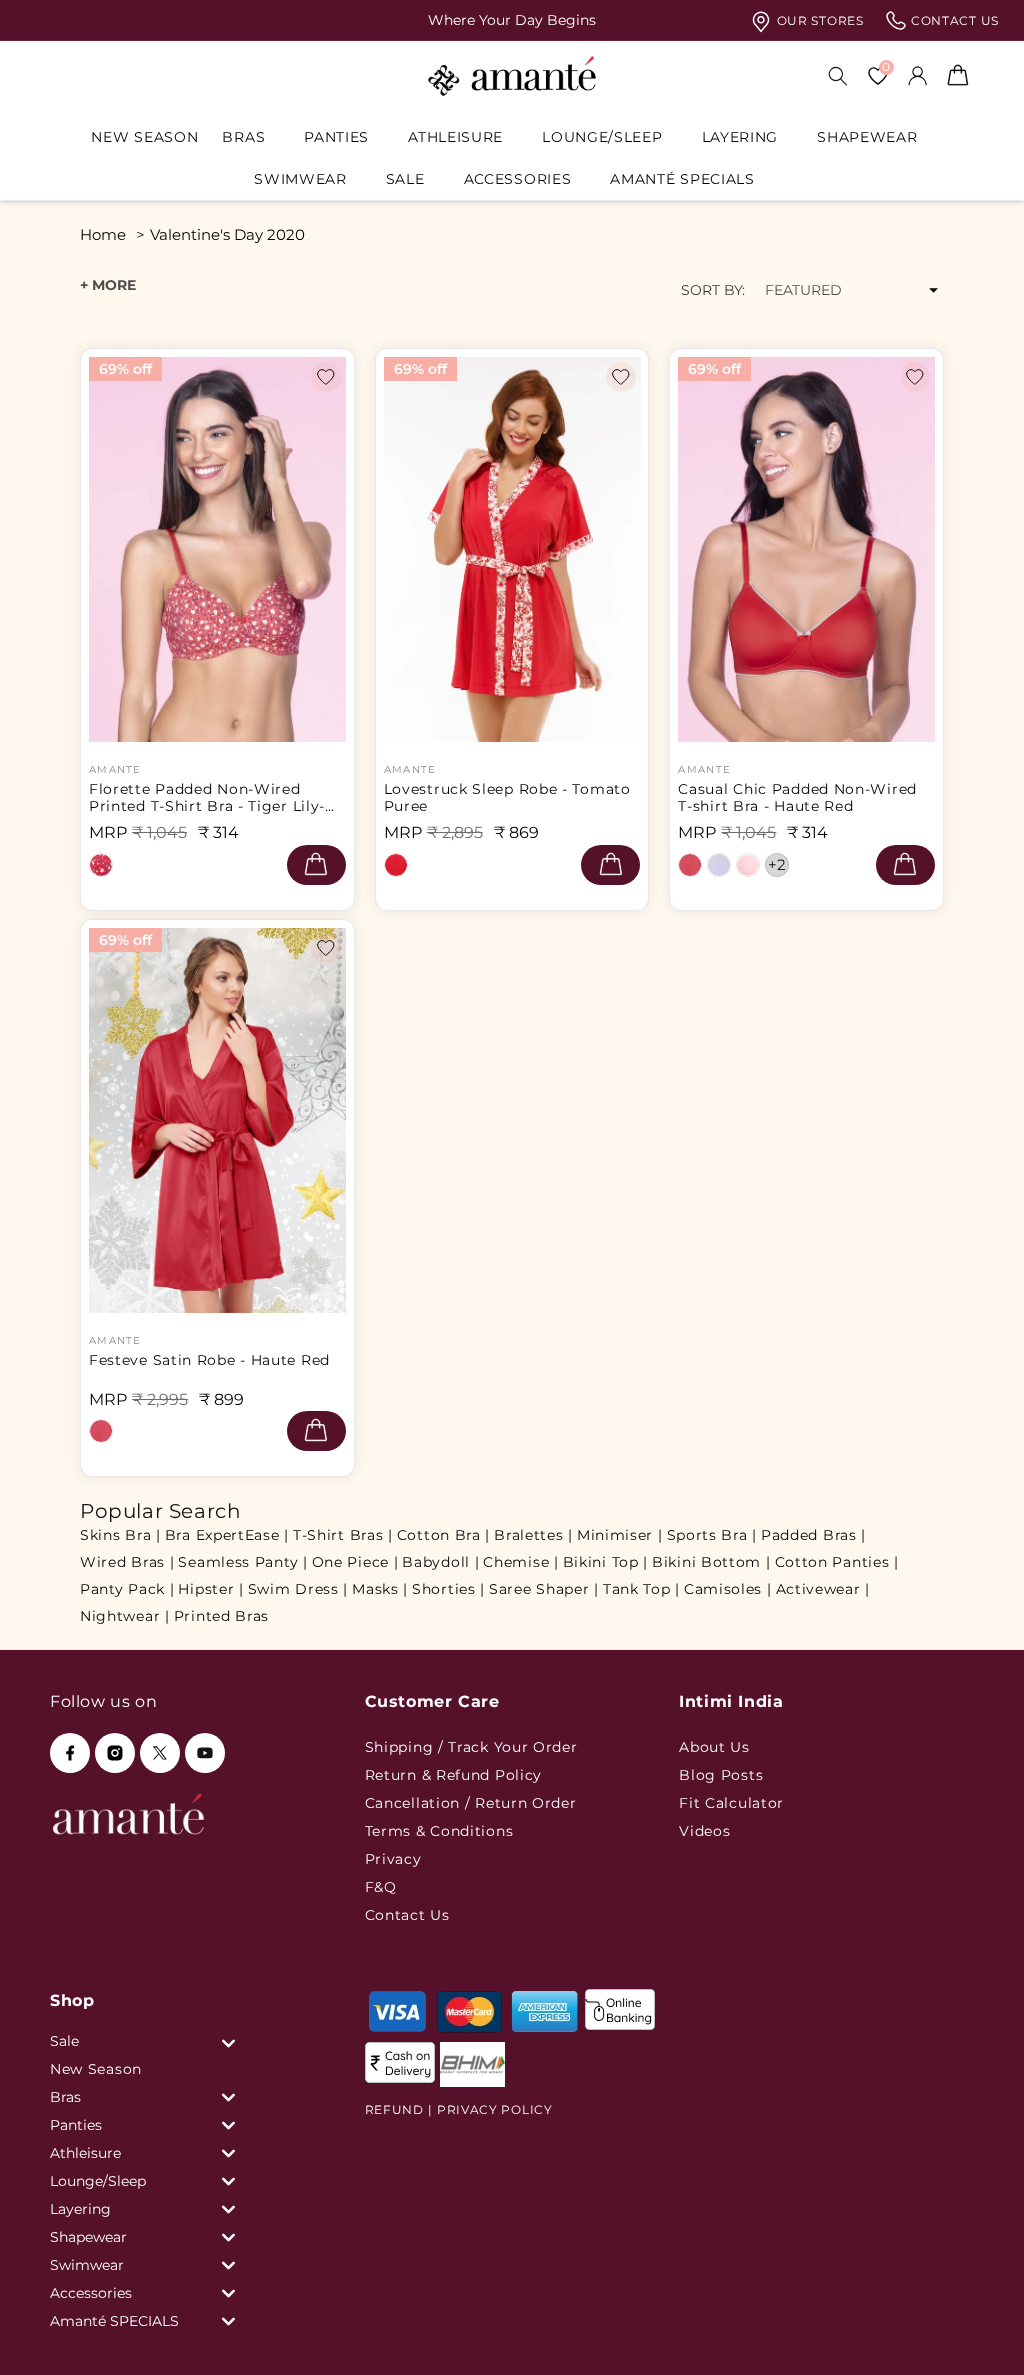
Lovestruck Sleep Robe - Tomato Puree (507, 798)
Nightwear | (125, 1616)
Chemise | (520, 1562)
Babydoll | (440, 1562)
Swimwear (300, 179)
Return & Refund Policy (453, 1775)
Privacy (393, 1859)
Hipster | (210, 1589)
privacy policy (495, 2109)
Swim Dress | (298, 1589)
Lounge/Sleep (602, 137)
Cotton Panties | (837, 1562)
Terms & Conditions (439, 1831)
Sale (405, 179)
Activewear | (823, 1589)
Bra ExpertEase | (227, 1535)
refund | (399, 2109)
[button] (251, 137)
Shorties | (448, 1589)
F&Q (381, 1887)
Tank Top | (641, 1589)
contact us (953, 20)
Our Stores (818, 20)
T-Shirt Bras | (343, 1535)
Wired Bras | (127, 1562)
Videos (704, 1831)
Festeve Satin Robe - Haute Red (209, 1360)
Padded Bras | (813, 1535)
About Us (714, 1747)
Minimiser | (620, 1535)
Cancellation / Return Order (471, 1803)
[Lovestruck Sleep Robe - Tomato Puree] (396, 865)
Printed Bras (221, 1616)
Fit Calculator (731, 1803)
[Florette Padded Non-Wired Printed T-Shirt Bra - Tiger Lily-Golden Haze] (101, 865)
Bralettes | (533, 1535)
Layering (740, 137)
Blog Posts (721, 1775)
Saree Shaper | (544, 1589)
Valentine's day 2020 (227, 234)
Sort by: (713, 290)
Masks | (380, 1589)
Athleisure (455, 137)
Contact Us (407, 1915)
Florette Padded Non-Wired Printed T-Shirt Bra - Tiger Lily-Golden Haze (207, 798)
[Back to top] (975, 2331)
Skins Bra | (120, 1535)
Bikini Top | (605, 1562)
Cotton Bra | (443, 1535)
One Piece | (355, 1562)
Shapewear (867, 137)
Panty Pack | (127, 1589)
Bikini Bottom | (711, 1562)
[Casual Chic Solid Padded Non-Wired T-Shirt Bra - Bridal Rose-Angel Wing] (748, 865)
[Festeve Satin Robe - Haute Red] (101, 1431)
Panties (336, 137)
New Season (96, 2069)
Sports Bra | (712, 1535)
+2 (777, 864)
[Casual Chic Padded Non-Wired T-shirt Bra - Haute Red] (690, 865)
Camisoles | (728, 1589)
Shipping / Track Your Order (471, 1747)
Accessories (518, 179)
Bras (243, 137)
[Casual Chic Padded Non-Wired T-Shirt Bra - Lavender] (719, 865)
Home (103, 234)
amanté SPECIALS (682, 179)
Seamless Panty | (242, 1562)
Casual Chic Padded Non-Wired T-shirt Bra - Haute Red (797, 798)
